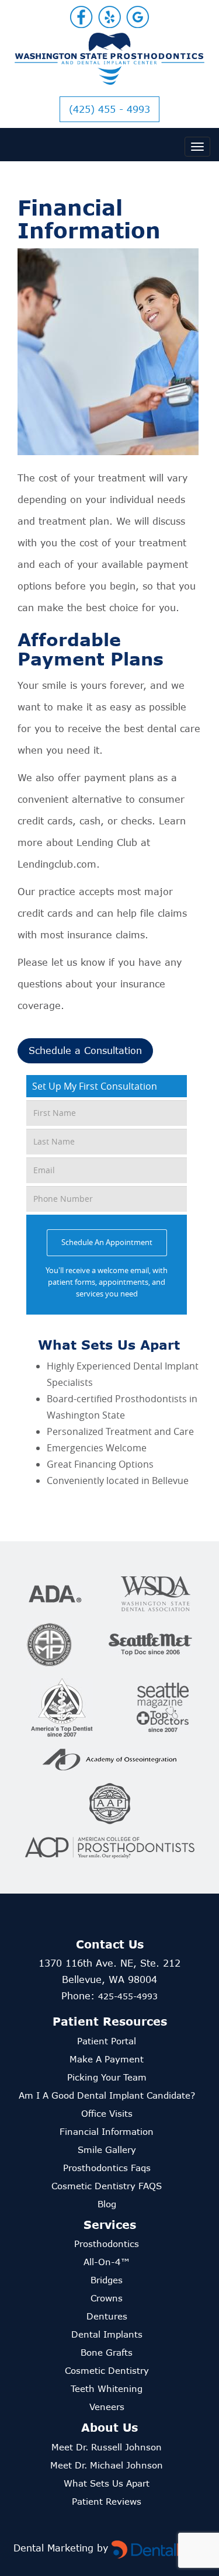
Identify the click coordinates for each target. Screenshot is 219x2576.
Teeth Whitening (107, 2388)
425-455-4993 (128, 1996)
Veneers (107, 2407)
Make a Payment (107, 2059)
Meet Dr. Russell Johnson (107, 2447)
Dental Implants (107, 2334)
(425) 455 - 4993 (109, 109)
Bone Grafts (107, 2352)
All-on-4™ (107, 2262)
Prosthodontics (107, 2244)
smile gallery (107, 2149)
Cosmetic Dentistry (107, 2370)
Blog (107, 2204)
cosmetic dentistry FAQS (107, 2186)
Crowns (107, 2298)
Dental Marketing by (62, 2548)
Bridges (107, 2280)
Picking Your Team (107, 2077)
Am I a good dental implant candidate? (107, 2095)
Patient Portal (107, 2041)
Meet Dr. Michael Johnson (107, 2465)
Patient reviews (107, 2501)
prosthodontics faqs (107, 2168)
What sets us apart (107, 2483)
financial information (107, 2131)
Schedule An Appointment (107, 1242)
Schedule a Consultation (85, 1050)
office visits (107, 2113)
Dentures (107, 2316)
